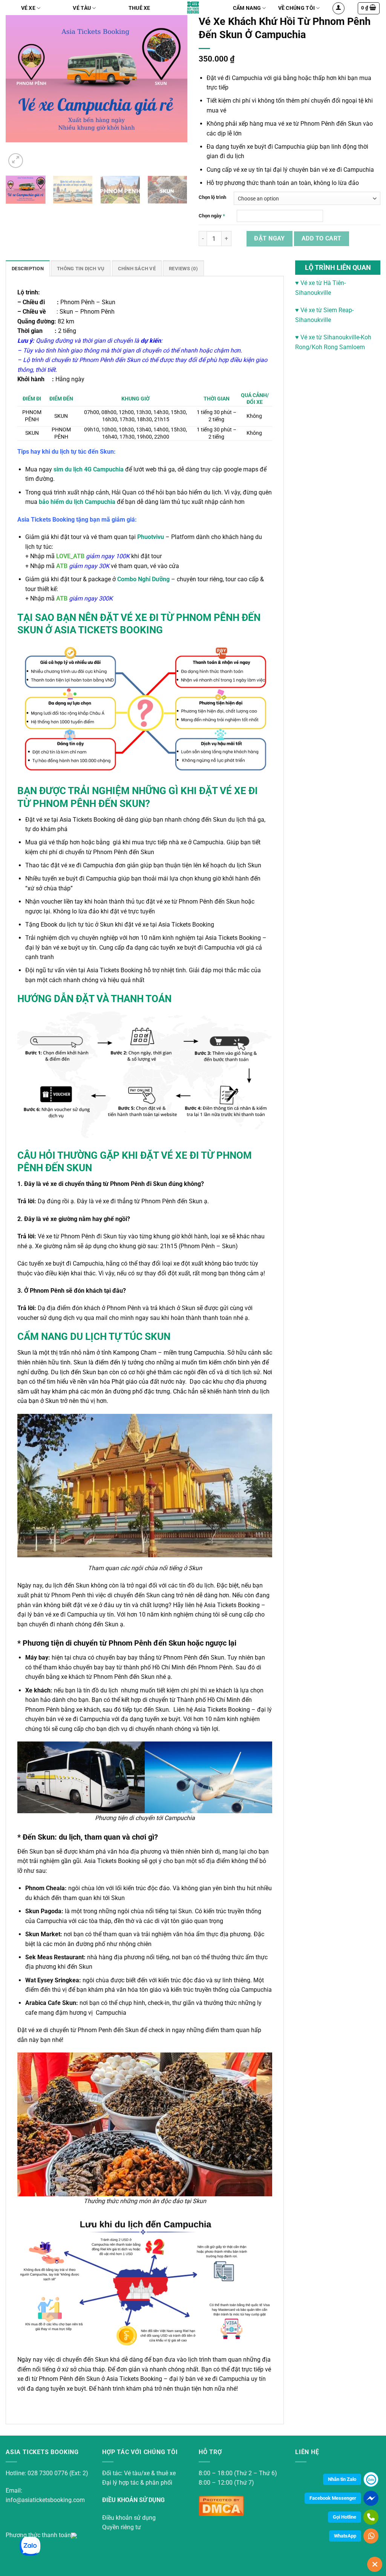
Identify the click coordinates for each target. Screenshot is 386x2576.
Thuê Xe (139, 8)
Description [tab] (28, 269)
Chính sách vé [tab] (137, 269)
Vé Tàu (82, 8)
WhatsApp (345, 2536)
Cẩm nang (247, 8)
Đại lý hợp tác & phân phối (137, 2483)
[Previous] (23, 92)
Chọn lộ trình (212, 197)
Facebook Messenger (333, 2498)
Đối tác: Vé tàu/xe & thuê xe (139, 2473)
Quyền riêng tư (122, 2527)
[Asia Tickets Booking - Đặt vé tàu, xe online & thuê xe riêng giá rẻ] (193, 8)
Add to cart (322, 239)
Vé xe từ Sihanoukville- (330, 337)
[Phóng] (16, 161)
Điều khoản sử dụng (129, 2518)
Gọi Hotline (345, 2517)
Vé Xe (28, 8)
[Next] (170, 92)
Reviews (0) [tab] (183, 269)
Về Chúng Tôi (296, 8)
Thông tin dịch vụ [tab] (81, 269)
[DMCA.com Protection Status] (221, 2505)
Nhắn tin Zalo (342, 2479)
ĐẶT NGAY (270, 238)
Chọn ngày (212, 216)
